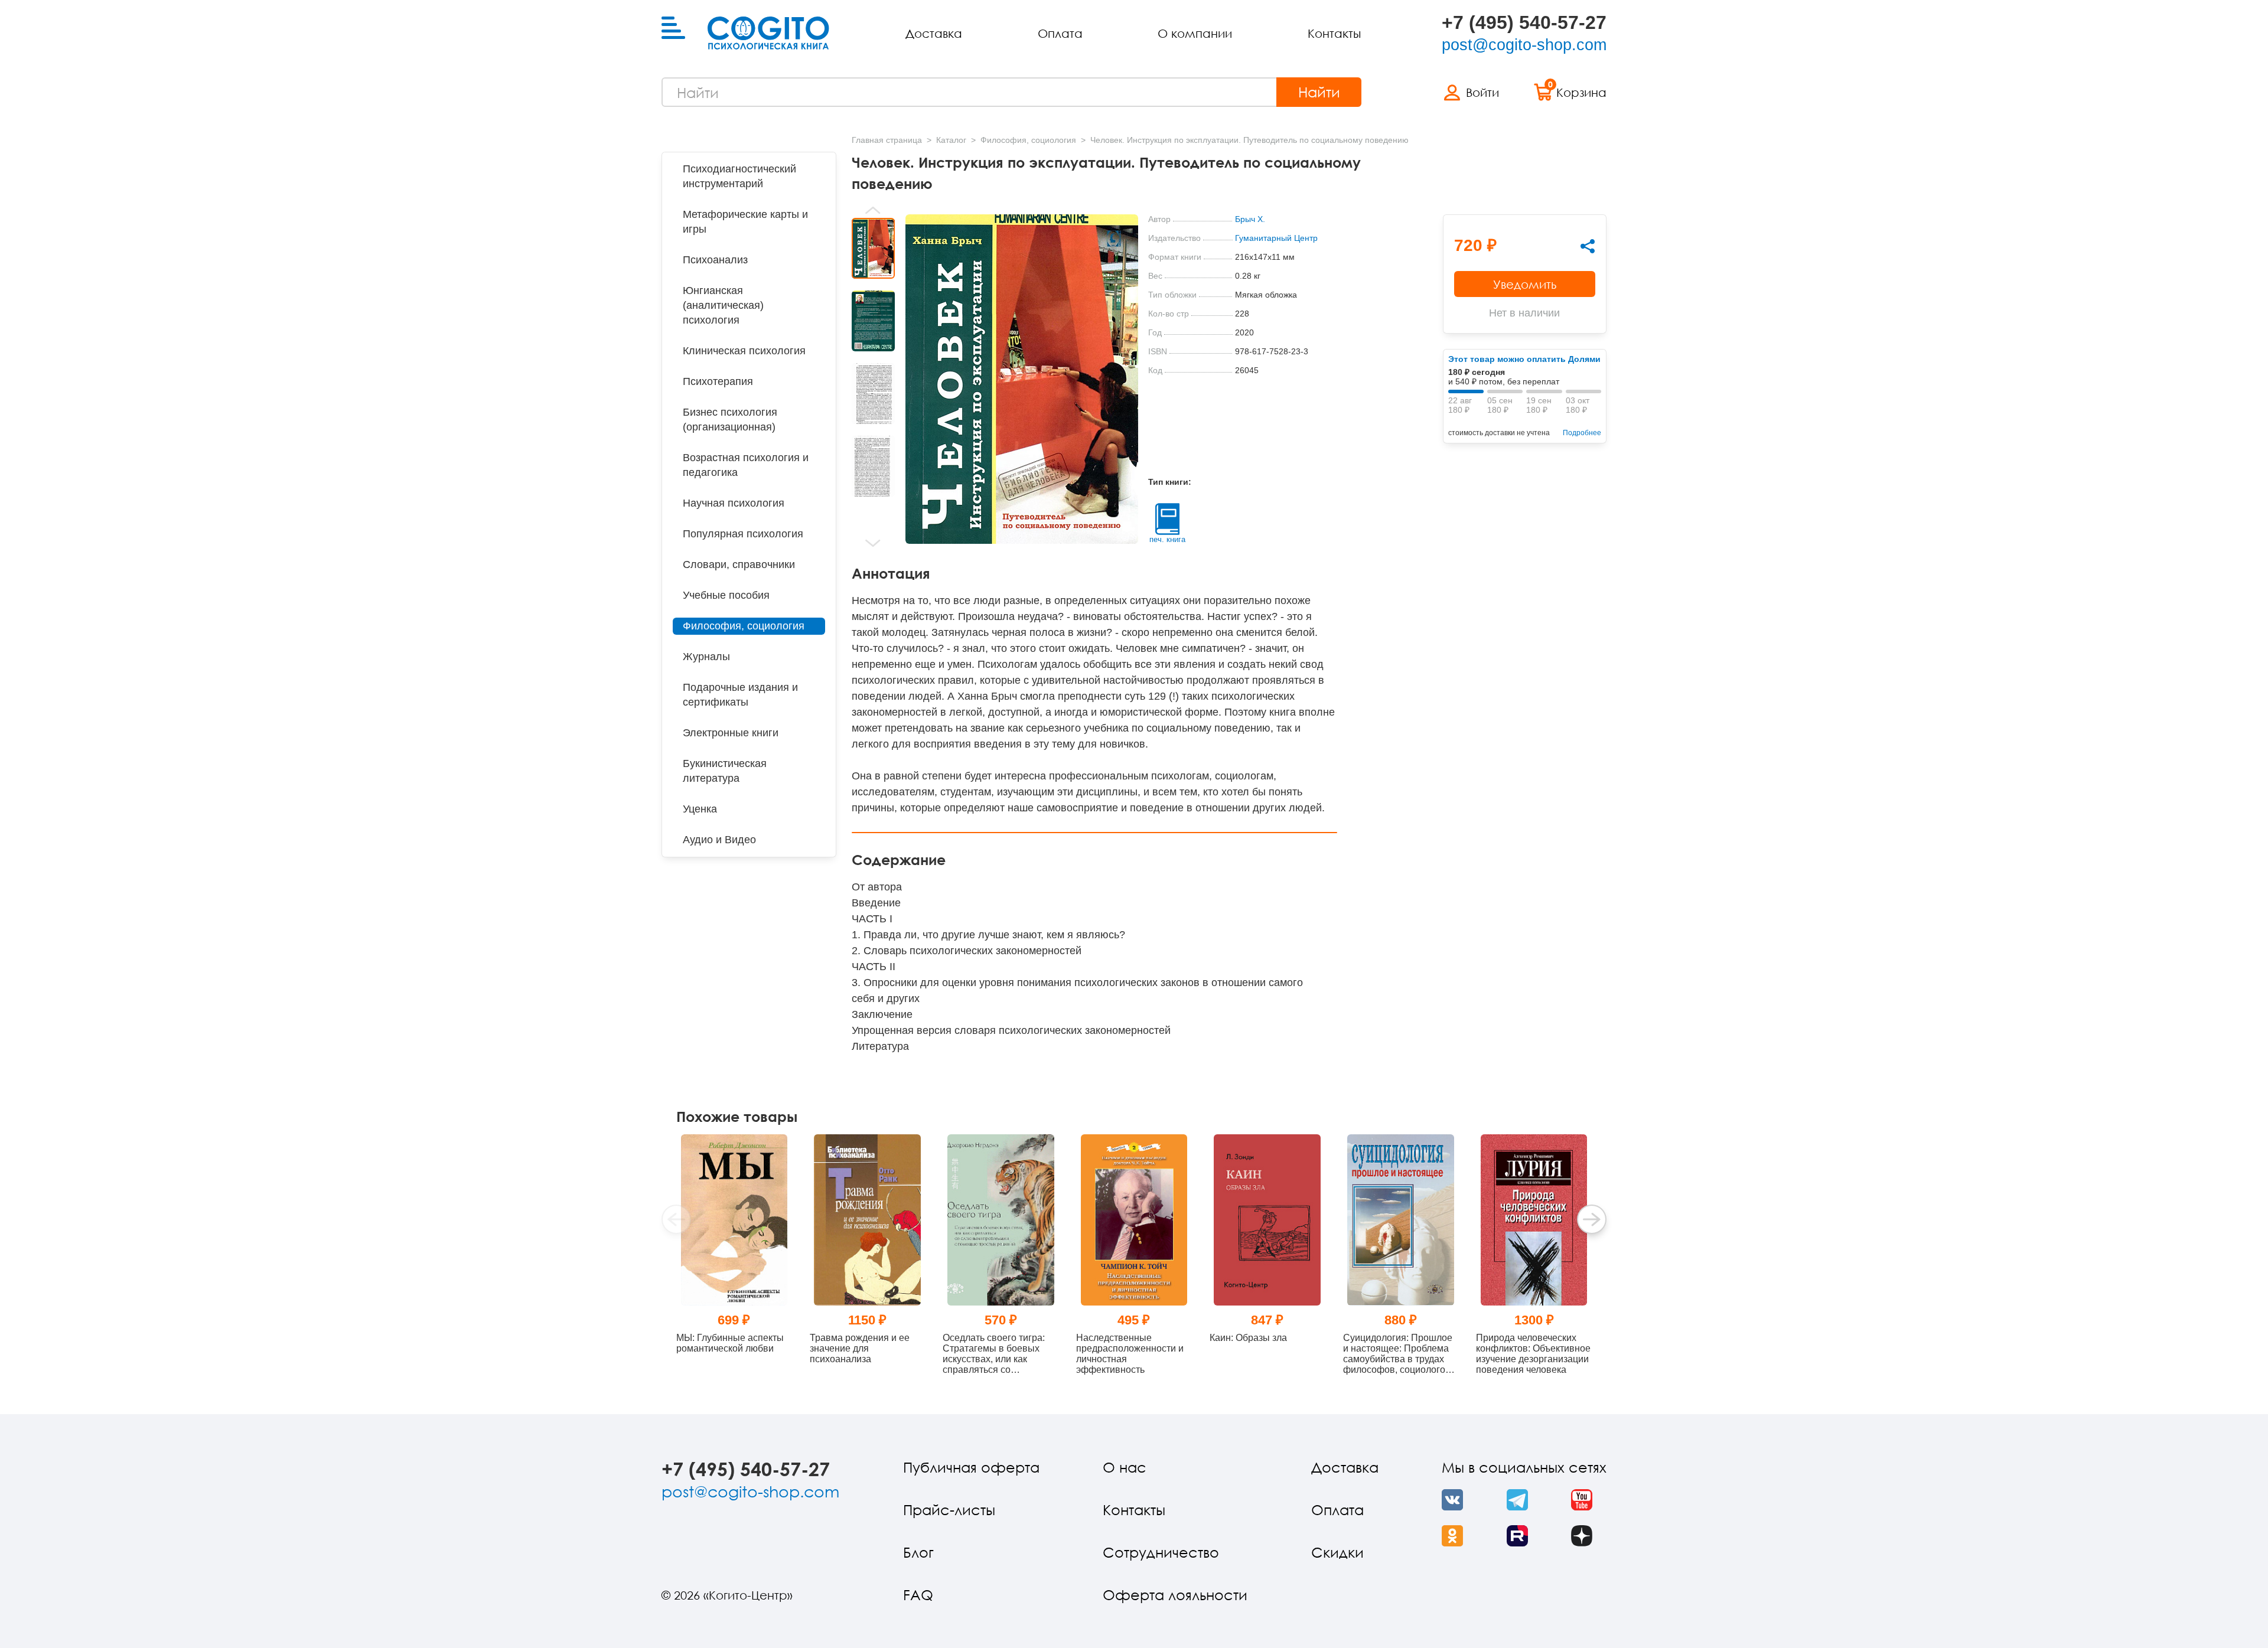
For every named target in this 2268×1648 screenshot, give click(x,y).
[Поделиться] (1588, 246)
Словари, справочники (739, 564)
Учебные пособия (726, 595)
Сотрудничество (1161, 1552)
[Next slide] (873, 543)
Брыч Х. (1250, 219)
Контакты (1334, 33)
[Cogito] (768, 33)
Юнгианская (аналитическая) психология (723, 305)
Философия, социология (744, 626)
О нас (1125, 1467)
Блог (918, 1552)
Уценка (700, 809)
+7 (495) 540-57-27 (1524, 22)
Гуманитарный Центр (1276, 238)
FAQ (918, 1595)
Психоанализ (715, 260)
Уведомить (1525, 284)
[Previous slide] (873, 210)
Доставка (934, 33)
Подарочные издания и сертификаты (740, 695)
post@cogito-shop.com (1524, 45)
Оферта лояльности (1175, 1595)
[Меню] (673, 28)
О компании (1195, 33)
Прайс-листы (949, 1510)
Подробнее (1582, 433)
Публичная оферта (971, 1467)
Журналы (706, 657)
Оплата (1060, 33)
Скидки (1337, 1552)
